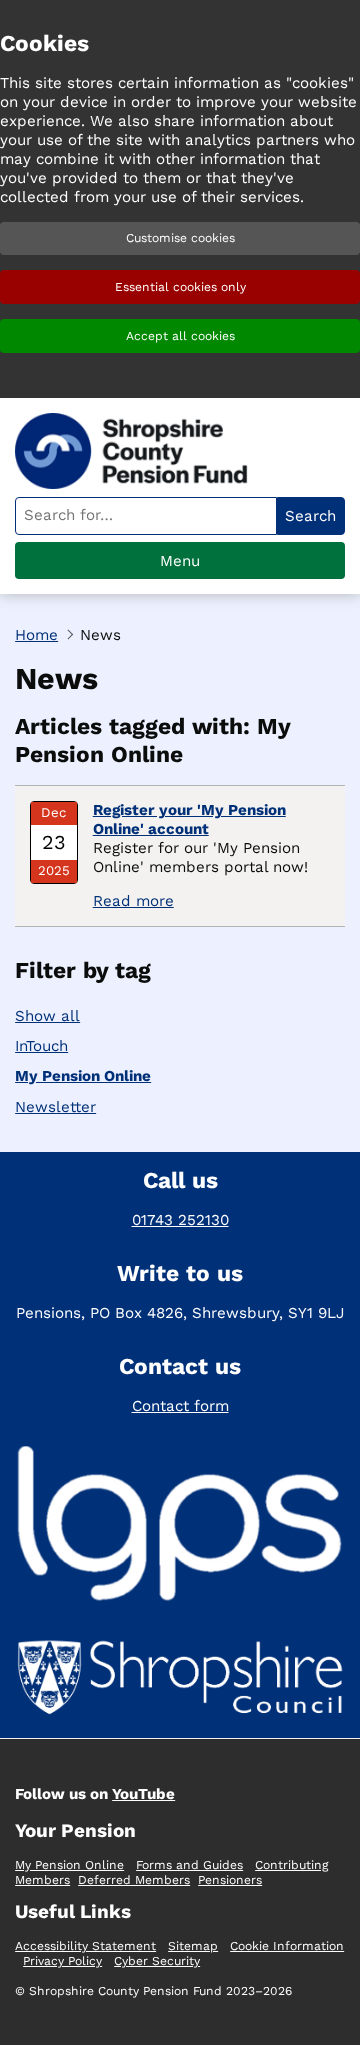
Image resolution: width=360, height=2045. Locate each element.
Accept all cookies (180, 336)
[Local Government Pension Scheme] (180, 1526)
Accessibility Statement (85, 1946)
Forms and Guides (189, 1865)
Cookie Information (287, 1946)
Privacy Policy (62, 1961)
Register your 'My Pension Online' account (189, 819)
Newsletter (55, 1107)
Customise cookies (180, 238)
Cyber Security (157, 1961)
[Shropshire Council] (180, 1681)
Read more (133, 901)
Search (310, 516)
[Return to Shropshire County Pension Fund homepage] (140, 451)
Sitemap (193, 1946)
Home (36, 635)
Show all (47, 1016)
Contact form (180, 1406)
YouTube (143, 1794)
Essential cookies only (180, 287)
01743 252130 (180, 1220)
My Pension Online (83, 1076)
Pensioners (230, 1880)
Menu (180, 561)
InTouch (41, 1046)
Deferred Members (134, 1880)
